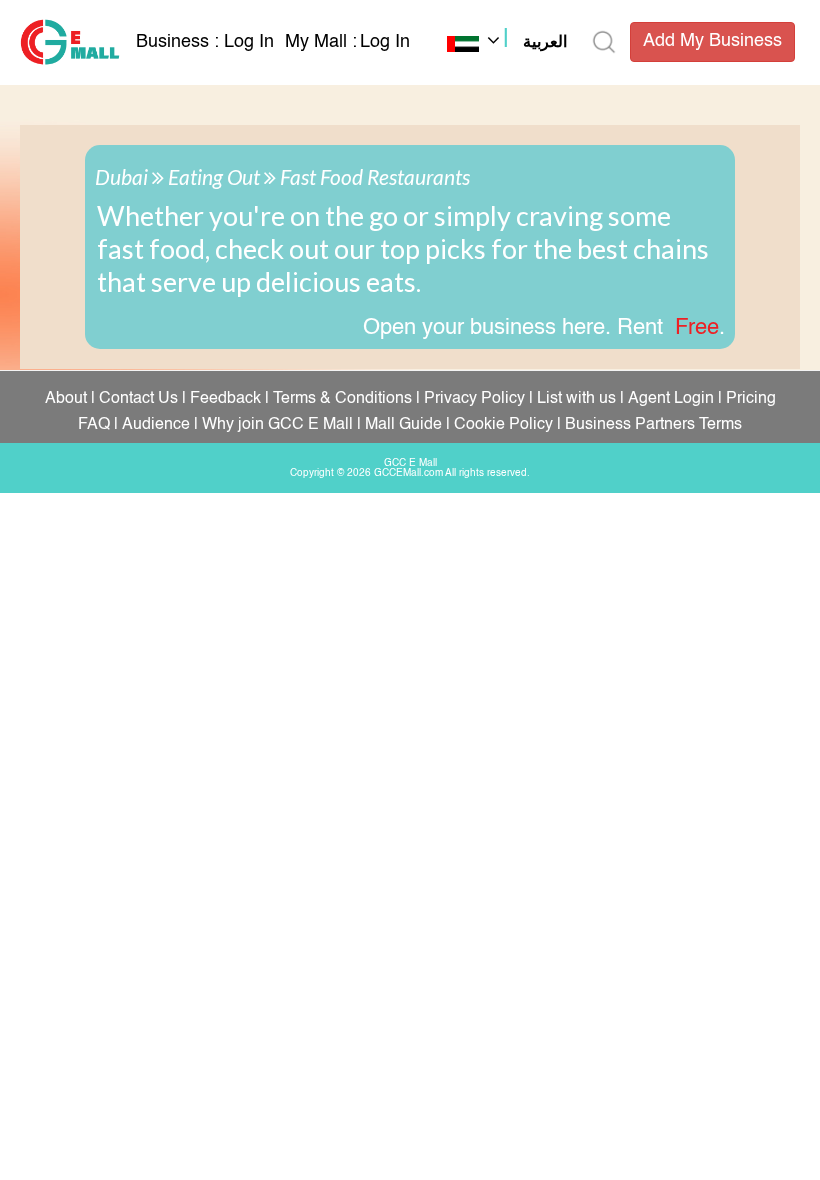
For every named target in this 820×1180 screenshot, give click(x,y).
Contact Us (138, 399)
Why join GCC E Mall (277, 425)
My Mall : (321, 42)
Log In (249, 42)
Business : (180, 42)
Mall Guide (403, 425)
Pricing (751, 399)
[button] (507, 44)
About (66, 399)
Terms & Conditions (342, 399)
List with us (576, 399)
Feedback (225, 399)
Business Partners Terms (653, 425)
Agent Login (671, 399)
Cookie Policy (503, 425)
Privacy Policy (474, 399)
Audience (156, 425)
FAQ (94, 425)
